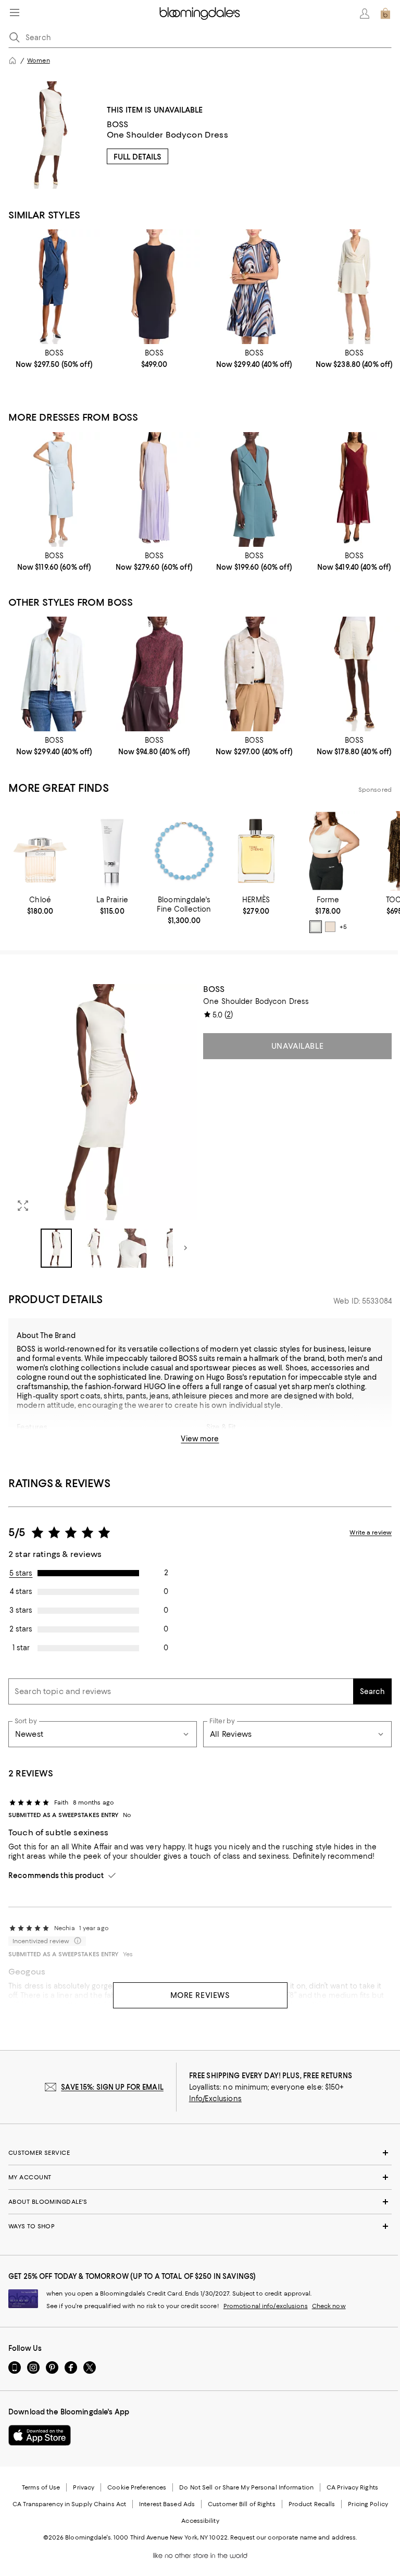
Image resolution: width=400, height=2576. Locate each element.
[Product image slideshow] (103, 1102)
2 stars (21, 1629)
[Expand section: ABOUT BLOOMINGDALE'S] (200, 2202)
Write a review (371, 1532)
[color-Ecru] (330, 927)
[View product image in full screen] (23, 1206)
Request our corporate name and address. (293, 2537)
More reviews (200, 1995)
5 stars (21, 1573)
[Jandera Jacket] (54, 674)
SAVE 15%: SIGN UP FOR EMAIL (112, 2087)
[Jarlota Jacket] (254, 674)
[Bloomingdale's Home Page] (200, 14)
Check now (329, 2306)
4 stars (21, 1591)
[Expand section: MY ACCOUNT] (200, 2177)
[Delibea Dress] (54, 287)
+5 (343, 927)
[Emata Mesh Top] (154, 674)
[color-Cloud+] (316, 927)
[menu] (15, 13)
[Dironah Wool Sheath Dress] (154, 287)
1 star (21, 1648)
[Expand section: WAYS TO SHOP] (200, 2226)
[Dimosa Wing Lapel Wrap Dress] (254, 489)
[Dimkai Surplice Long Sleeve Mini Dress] (354, 287)
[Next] (185, 1248)
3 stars (21, 1610)
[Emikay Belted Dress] (54, 489)
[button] (103, 1126)
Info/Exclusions (215, 2099)
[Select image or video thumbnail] (56, 1248)
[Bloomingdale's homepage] (12, 60)
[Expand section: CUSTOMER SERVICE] (200, 2153)
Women (39, 60)
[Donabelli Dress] (354, 489)
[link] (54, 359)
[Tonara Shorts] (354, 674)
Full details (137, 157)
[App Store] (40, 2435)
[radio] (316, 927)
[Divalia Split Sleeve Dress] (254, 287)
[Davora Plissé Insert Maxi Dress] (154, 489)
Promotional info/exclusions (266, 2306)
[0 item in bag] (385, 14)
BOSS (118, 124)
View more (200, 1439)
